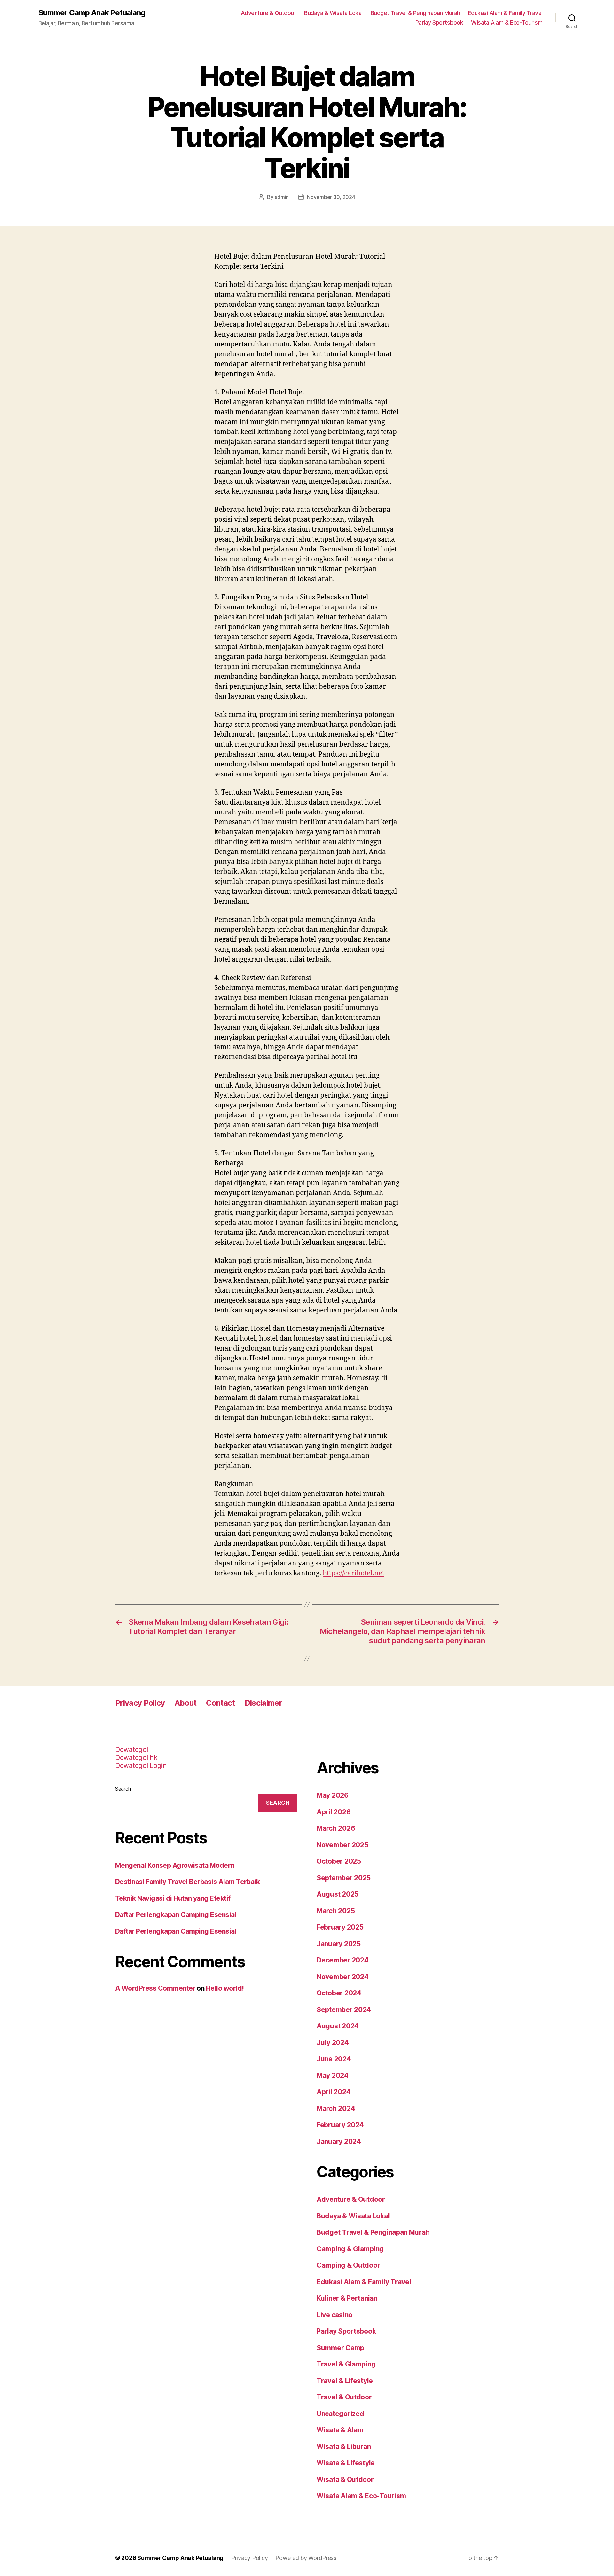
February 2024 (340, 2125)
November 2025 (342, 1845)
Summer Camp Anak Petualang (92, 13)
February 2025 (340, 1927)
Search (123, 1789)
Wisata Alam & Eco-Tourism (507, 23)
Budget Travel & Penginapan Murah (415, 13)
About (186, 1703)
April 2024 (334, 2092)
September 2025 (344, 1878)
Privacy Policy (140, 1703)
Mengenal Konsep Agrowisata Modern (175, 1865)
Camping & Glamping (350, 2249)
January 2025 (339, 1944)
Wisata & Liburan (344, 2447)
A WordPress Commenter (155, 1988)
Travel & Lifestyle (345, 2381)
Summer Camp (340, 2348)
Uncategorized (340, 2414)
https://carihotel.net (354, 1573)
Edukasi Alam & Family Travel (505, 13)
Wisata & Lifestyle (346, 2463)
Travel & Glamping (346, 2364)
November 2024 (343, 1977)
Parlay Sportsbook (439, 23)
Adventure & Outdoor (269, 13)
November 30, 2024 (331, 197)
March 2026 (336, 1828)
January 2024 (339, 2141)
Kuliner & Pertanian (347, 2298)
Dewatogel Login (141, 1766)
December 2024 (343, 1960)
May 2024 (333, 2076)
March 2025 (336, 1911)
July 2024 (333, 2043)
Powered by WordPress (306, 2558)
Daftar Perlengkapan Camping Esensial (176, 1915)
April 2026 (334, 1812)
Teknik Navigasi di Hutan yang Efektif (173, 1898)
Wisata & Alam (340, 2430)
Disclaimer (263, 1703)
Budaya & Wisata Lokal (333, 13)
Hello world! (225, 1988)
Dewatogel (132, 1750)
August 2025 (338, 1894)
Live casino (335, 2315)
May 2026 (333, 1795)
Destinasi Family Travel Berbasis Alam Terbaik (187, 1882)
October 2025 (339, 1861)
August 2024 (338, 2026)
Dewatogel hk (136, 1758)
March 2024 (336, 2108)
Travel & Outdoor (344, 2397)
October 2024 (339, 1993)
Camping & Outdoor (348, 2265)
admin (282, 197)
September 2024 (344, 2010)
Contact (220, 1703)
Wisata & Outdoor (345, 2480)
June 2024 (334, 2059)
